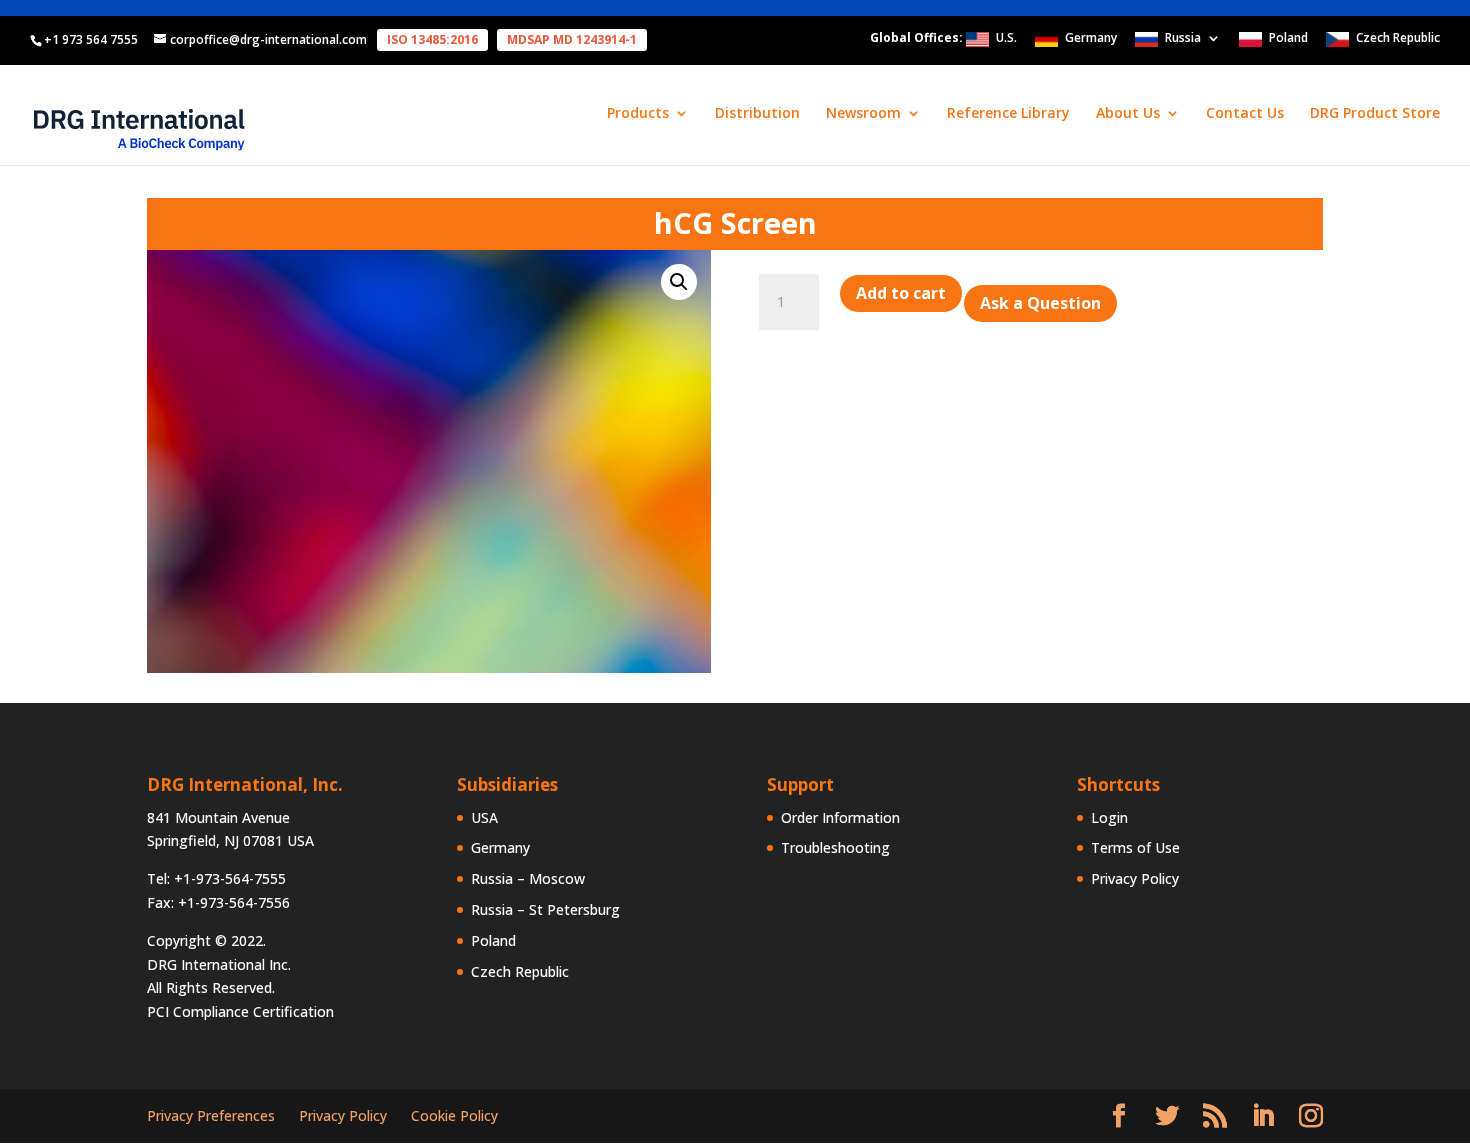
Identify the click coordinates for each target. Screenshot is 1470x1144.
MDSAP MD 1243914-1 (572, 39)
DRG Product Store (1375, 114)
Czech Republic (1398, 39)
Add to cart (901, 293)
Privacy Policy (1135, 878)
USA (484, 817)
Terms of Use (1135, 847)
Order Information (840, 817)
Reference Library (1008, 114)
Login (1109, 817)
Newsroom (863, 114)
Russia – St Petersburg (545, 909)
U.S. (1006, 39)
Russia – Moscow (528, 878)
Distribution (757, 114)
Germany (1091, 39)
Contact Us (1245, 114)
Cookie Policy (454, 1115)
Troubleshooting (835, 847)
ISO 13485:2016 (432, 39)
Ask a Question (1040, 303)
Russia (1183, 39)
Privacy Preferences (211, 1115)
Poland (1288, 39)
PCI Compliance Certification (240, 1011)
